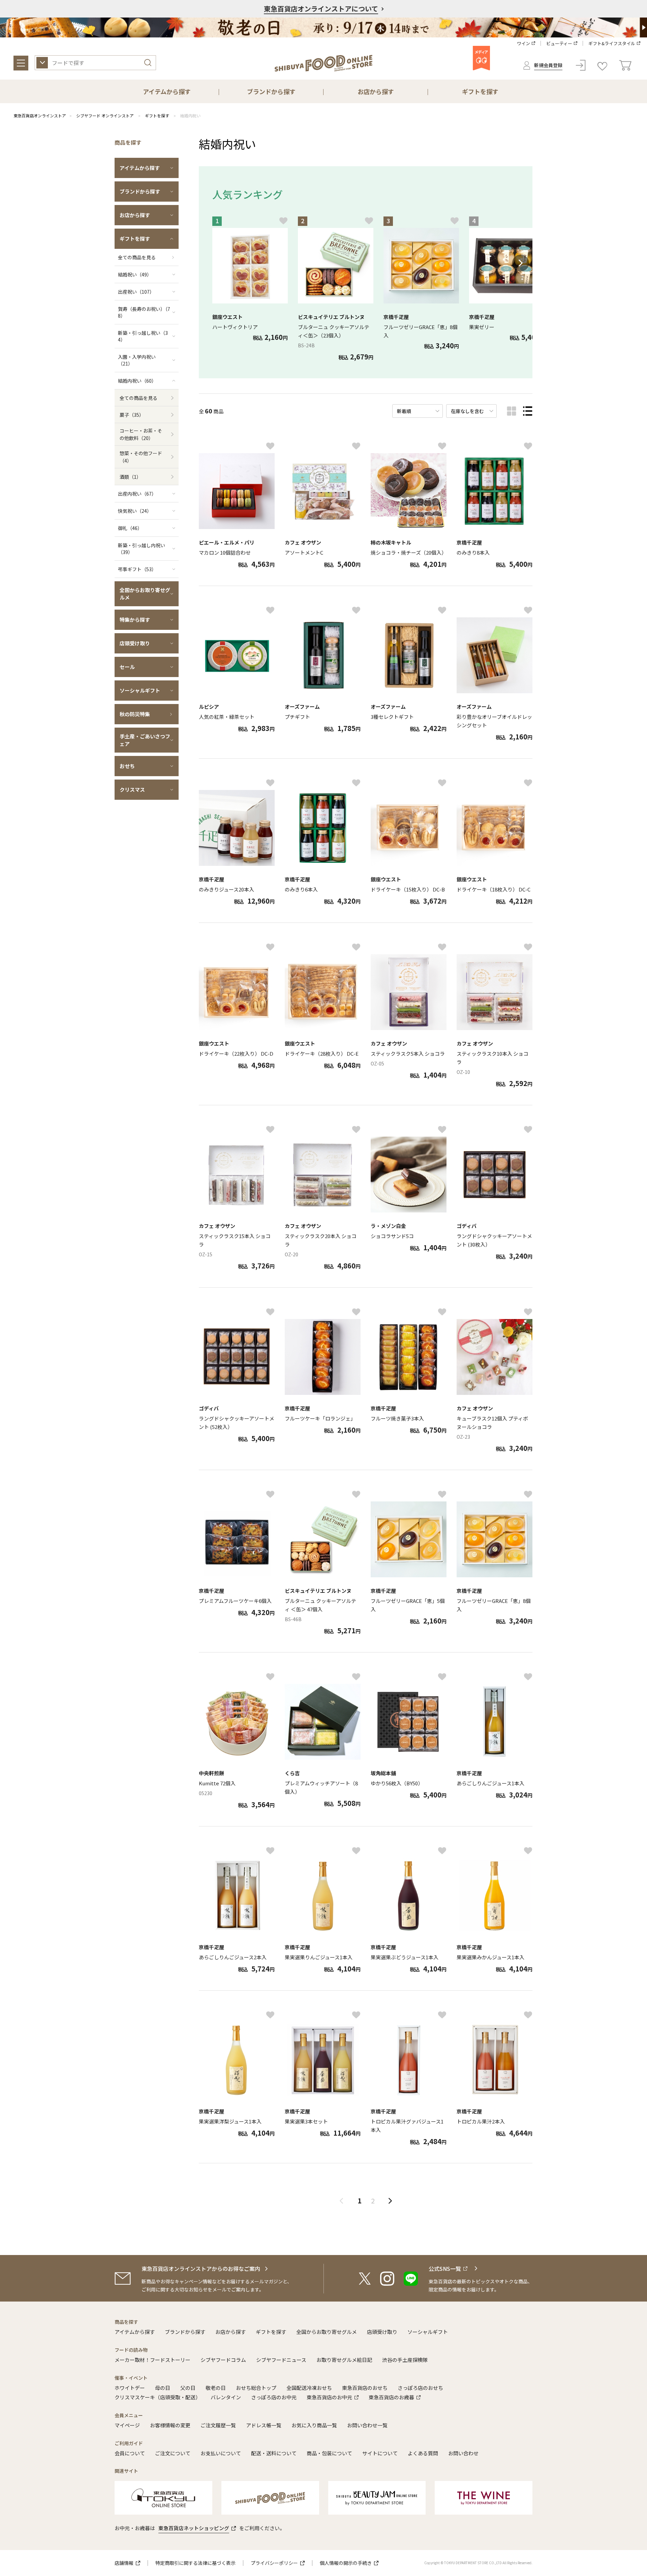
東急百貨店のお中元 (329, 2397)
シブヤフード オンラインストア (105, 115)
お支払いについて (221, 2453)
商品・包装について (329, 2453)
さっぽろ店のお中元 (274, 2397)
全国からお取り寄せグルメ (327, 2332)
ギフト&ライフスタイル (612, 43)
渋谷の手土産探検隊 (405, 2360)
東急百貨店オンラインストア (40, 115)
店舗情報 (124, 2563)
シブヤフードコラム (223, 2360)
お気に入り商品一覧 (314, 2425)
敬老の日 (216, 2388)
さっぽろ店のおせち (420, 2388)
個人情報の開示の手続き (346, 2563)
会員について (130, 2453)
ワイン (523, 43)
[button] (521, 263)
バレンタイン (226, 2397)
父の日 (188, 2388)
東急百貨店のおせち (365, 2388)
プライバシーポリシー (274, 2563)
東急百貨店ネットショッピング (194, 2528)
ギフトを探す (157, 115)
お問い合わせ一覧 (367, 2425)
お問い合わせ (463, 2453)
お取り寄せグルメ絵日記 (344, 2360)
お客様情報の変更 (170, 2425)
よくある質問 (423, 2453)
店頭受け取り (382, 2332)
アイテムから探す (135, 2332)
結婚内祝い (190, 115)
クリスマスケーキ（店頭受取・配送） (158, 2397)
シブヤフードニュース (281, 2360)
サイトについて (380, 2453)
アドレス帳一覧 (264, 2425)
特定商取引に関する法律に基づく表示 (195, 2563)
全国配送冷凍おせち (309, 2388)
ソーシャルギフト (428, 2332)
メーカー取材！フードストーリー (152, 2360)
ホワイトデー (130, 2388)
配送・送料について (274, 2453)
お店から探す (230, 2332)
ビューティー (559, 43)
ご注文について (173, 2453)
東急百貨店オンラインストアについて (321, 9)
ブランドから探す (185, 2332)
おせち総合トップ (256, 2388)
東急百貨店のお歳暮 (391, 2397)
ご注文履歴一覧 (218, 2425)
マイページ (127, 2425)
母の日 (163, 2388)
